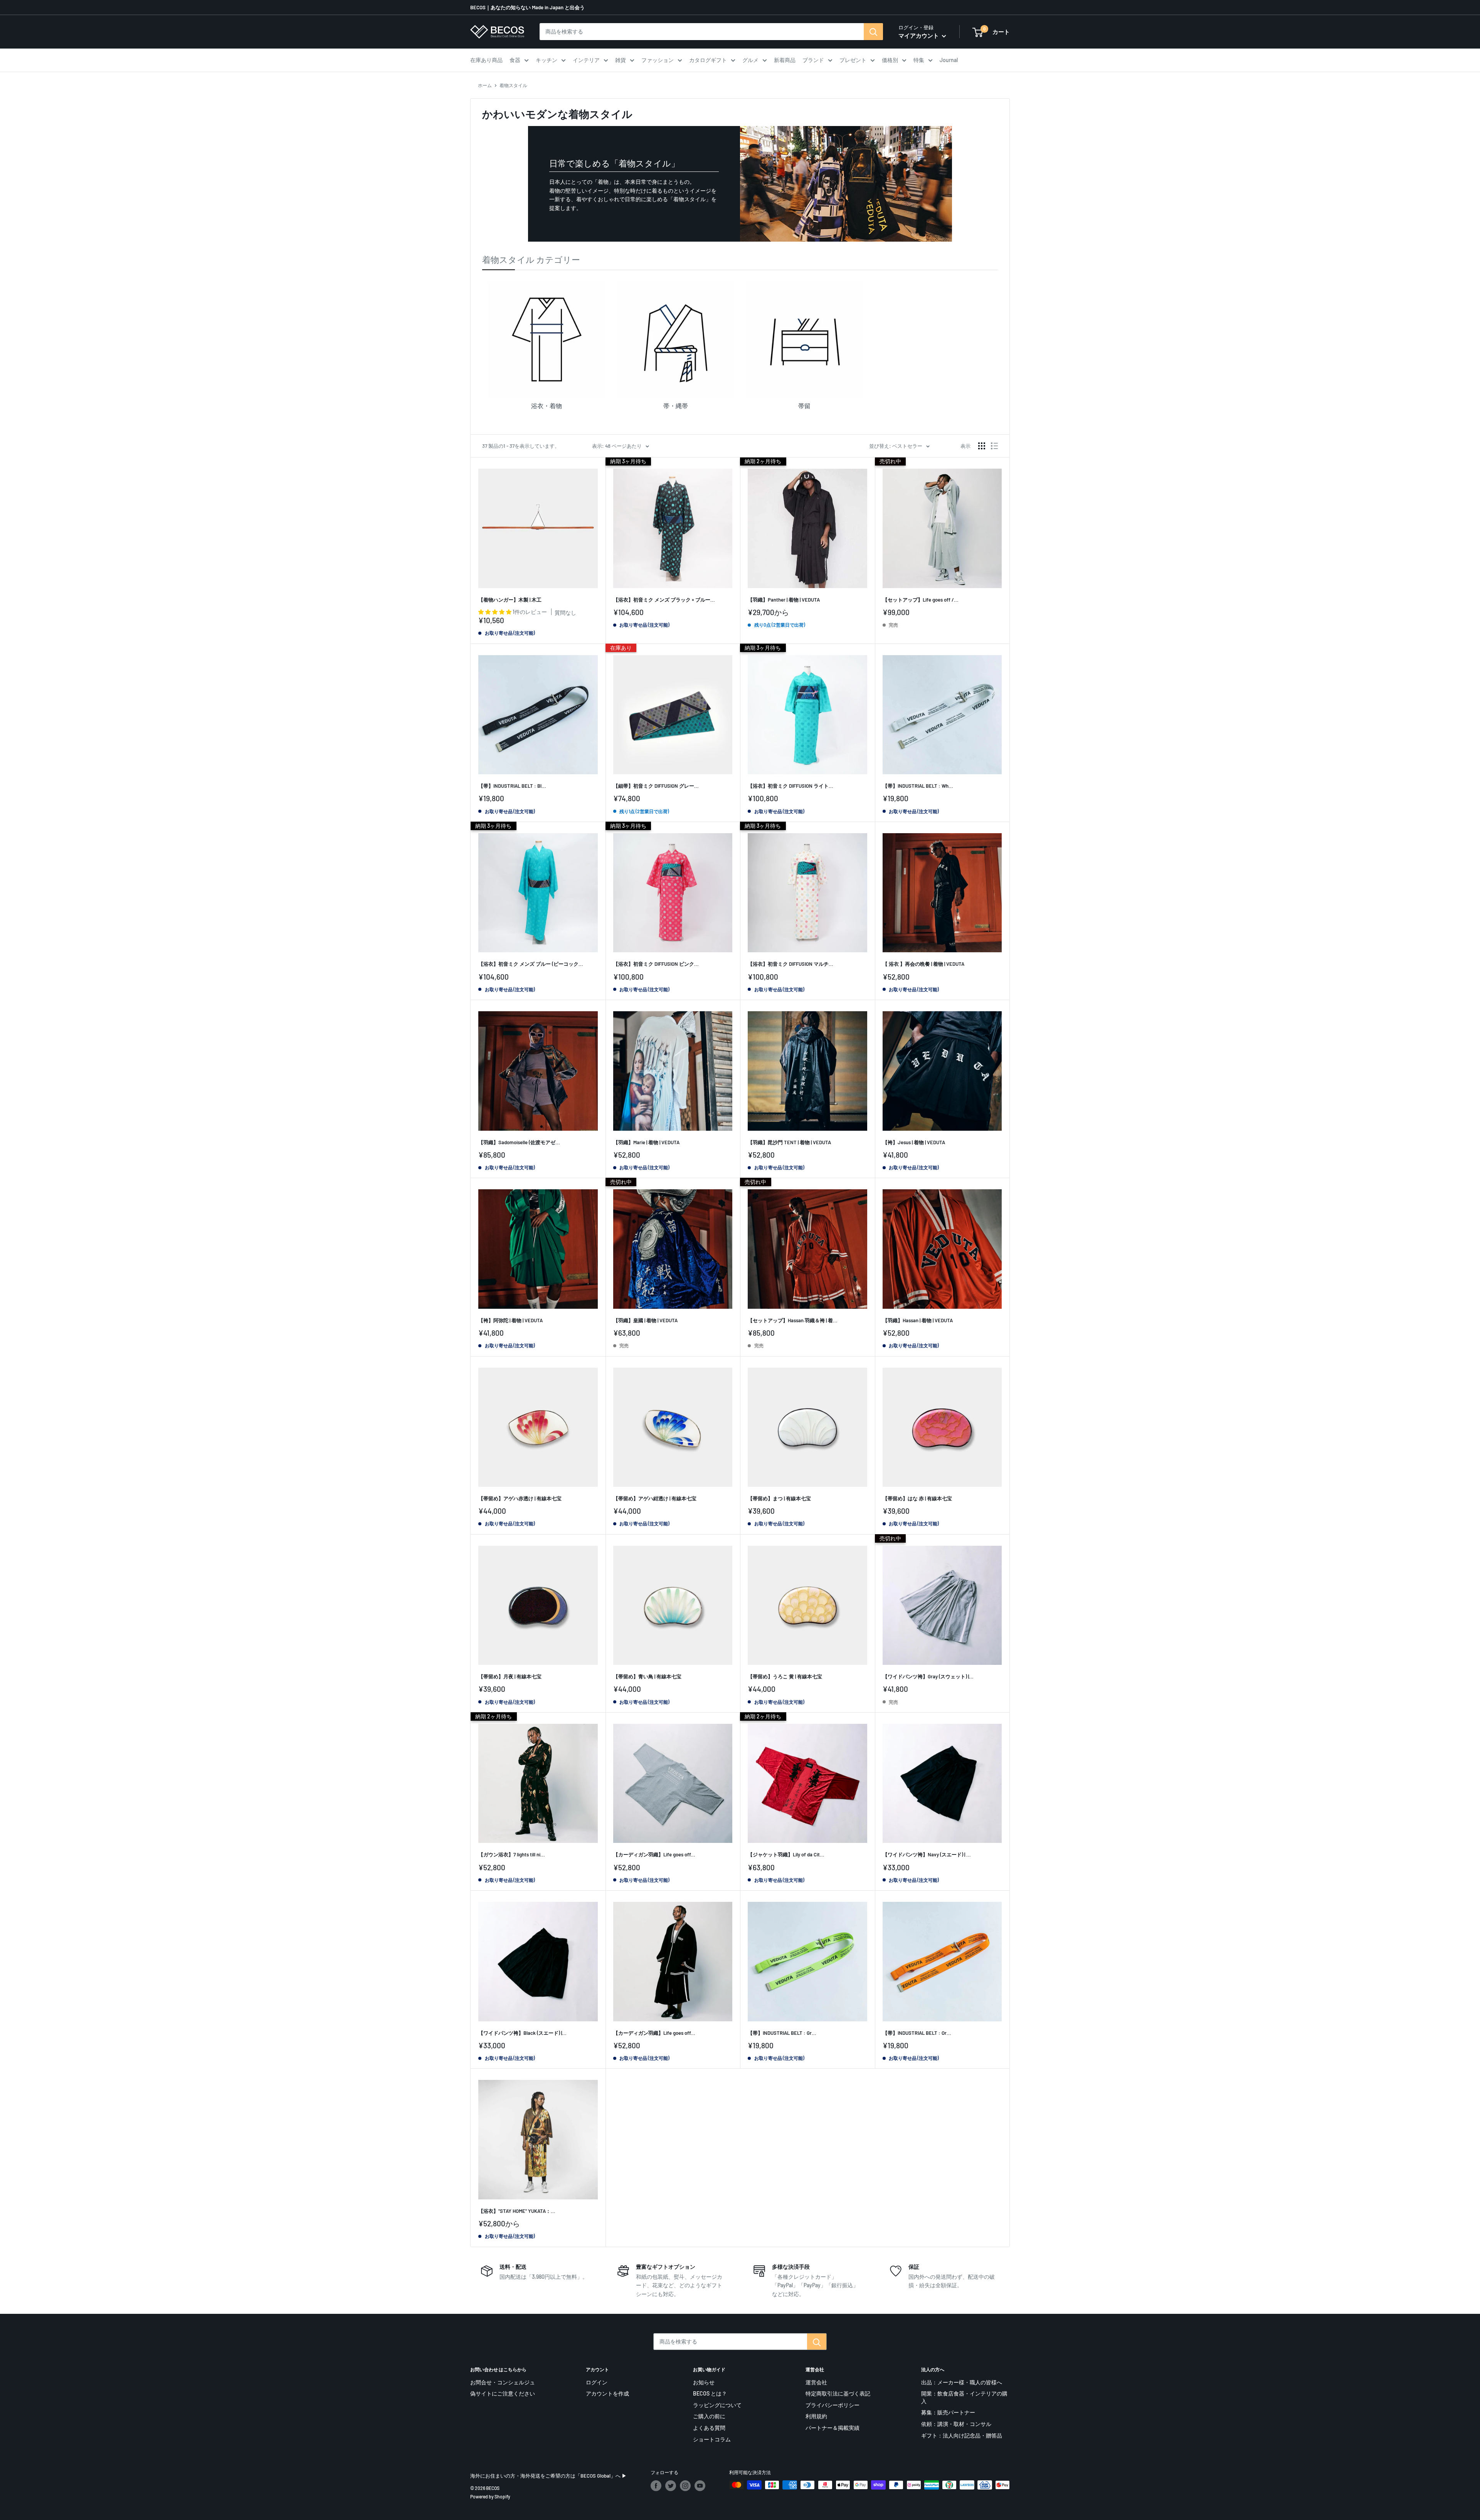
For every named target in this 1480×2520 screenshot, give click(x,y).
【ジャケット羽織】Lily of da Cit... (786, 1854)
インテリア (586, 60)
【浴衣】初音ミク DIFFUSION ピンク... (656, 964)
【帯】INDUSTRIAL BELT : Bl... (512, 786)
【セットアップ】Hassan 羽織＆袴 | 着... (793, 1320)
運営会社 (816, 2382)
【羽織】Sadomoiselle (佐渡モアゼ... (519, 1142)
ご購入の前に (709, 2416)
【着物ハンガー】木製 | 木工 (510, 600)
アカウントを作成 (607, 2393)
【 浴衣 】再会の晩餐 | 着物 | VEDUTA (923, 964)
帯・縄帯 (676, 406)
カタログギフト (708, 60)
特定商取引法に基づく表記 (838, 2393)
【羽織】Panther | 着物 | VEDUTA (784, 600)
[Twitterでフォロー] (671, 2486)
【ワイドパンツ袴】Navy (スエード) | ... (927, 1854)
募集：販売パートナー (948, 2412)
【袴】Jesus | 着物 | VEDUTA (914, 1142)
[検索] (873, 32)
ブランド (813, 60)
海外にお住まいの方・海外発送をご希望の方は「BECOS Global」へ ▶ (548, 2476)
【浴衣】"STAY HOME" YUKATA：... (517, 2211)
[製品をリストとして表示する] (994, 446)
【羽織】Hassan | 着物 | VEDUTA (918, 1320)
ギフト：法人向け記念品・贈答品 (962, 2435)
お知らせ (704, 2382)
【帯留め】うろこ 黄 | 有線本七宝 (785, 1676)
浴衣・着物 (547, 406)
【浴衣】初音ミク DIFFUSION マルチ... (790, 964)
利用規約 (816, 2416)
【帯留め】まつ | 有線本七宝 (779, 1498)
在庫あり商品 (486, 60)
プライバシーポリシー (832, 2405)
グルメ (750, 60)
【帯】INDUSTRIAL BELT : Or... (917, 2033)
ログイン (597, 2382)
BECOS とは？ (710, 2393)
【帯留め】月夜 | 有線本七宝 (510, 1676)
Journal (949, 60)
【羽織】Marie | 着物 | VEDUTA (646, 1142)
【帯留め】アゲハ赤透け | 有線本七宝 (520, 1498)
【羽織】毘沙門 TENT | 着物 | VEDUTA (789, 1142)
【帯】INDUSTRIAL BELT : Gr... (782, 2033)
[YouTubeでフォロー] (700, 2486)
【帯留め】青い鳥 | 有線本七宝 (647, 1676)
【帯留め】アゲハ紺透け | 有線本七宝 (655, 1498)
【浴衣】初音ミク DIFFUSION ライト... (790, 786)
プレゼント (853, 60)
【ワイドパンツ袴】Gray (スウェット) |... (928, 1676)
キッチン (547, 60)
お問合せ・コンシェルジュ (503, 2382)
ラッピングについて (717, 2405)
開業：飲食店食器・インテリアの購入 (964, 2397)
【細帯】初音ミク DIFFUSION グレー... (656, 786)
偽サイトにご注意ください (503, 2393)
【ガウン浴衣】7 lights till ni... (512, 1854)
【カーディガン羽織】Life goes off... (654, 1854)
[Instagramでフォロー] (685, 2486)
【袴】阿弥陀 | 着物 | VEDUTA (510, 1320)
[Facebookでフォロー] (656, 2486)
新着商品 (785, 60)
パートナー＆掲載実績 (832, 2428)
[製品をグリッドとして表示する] (982, 446)
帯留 (804, 406)
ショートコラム (712, 2439)
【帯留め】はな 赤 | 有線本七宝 (917, 1498)
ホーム (485, 85)
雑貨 (621, 60)
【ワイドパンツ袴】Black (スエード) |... (522, 2033)
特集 (919, 60)
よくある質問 (709, 2428)
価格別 (890, 60)
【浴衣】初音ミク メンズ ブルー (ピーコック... (531, 964)
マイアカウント (919, 35)
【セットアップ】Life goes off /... (921, 600)
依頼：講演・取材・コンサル (956, 2424)
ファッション (658, 60)
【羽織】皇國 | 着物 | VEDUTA (645, 1320)
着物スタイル (513, 85)
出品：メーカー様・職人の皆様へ (962, 2382)
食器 (515, 60)
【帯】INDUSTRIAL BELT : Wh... (918, 786)
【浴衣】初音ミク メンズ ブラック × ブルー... (664, 600)
